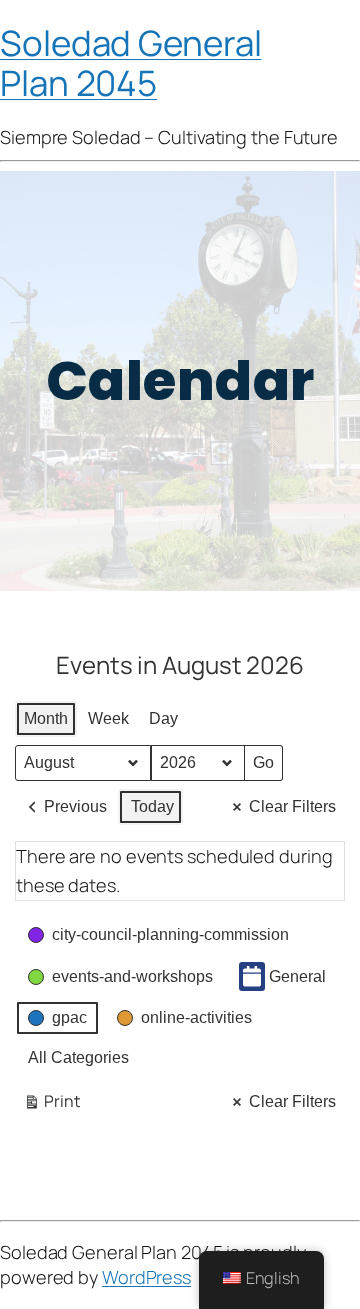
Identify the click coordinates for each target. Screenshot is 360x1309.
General (297, 976)
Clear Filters (292, 806)
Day (163, 718)
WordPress (146, 1277)
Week (108, 718)
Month (46, 718)
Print (51, 1105)
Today (152, 806)
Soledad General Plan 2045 (131, 62)
